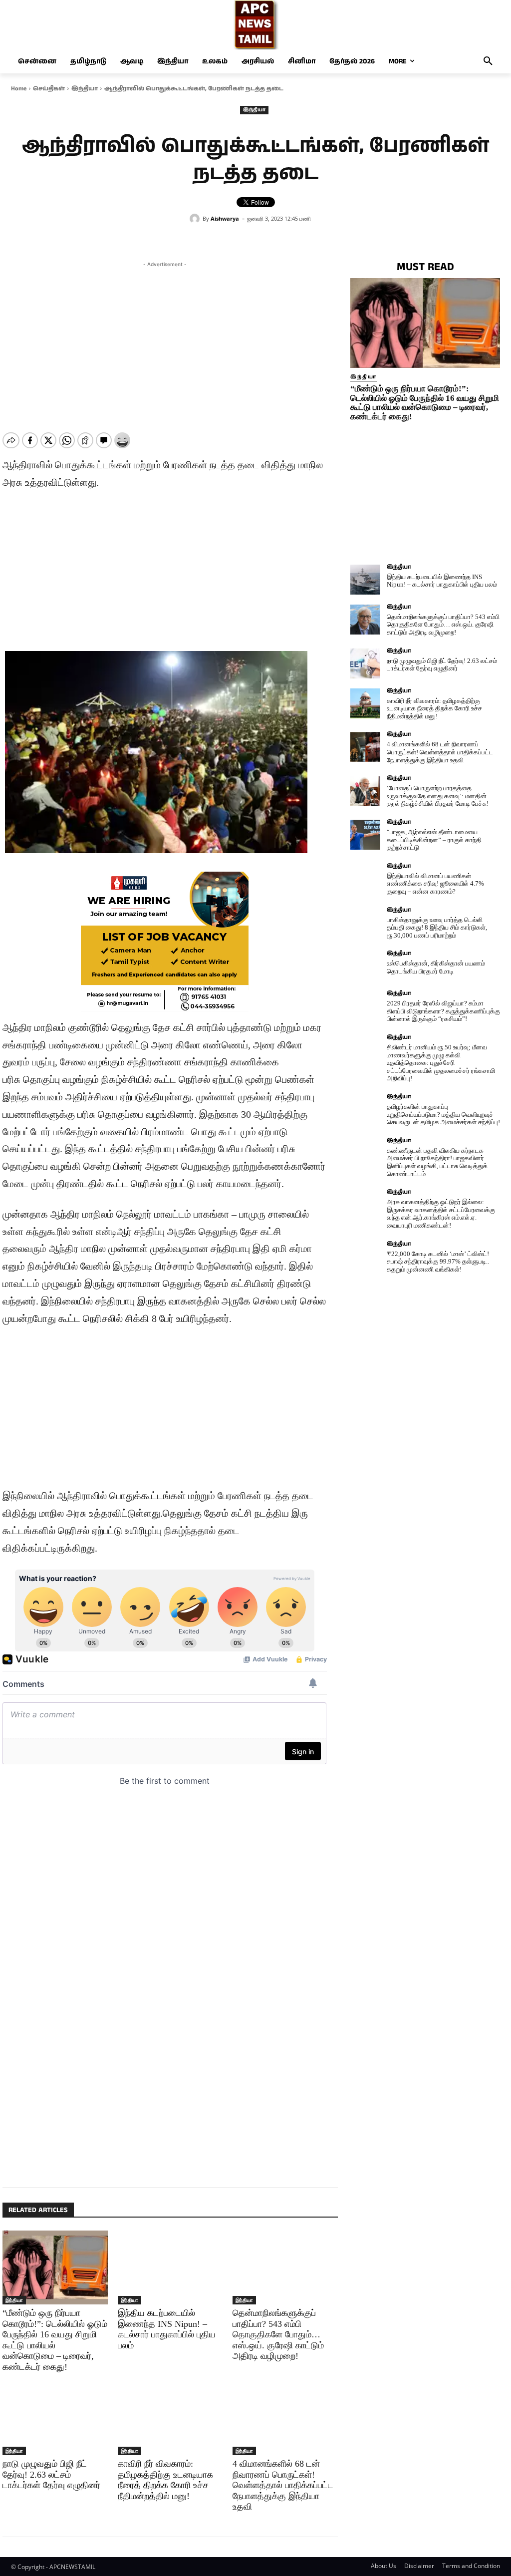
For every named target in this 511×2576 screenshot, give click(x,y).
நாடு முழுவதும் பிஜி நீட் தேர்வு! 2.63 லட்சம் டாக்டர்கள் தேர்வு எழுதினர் (51, 2474)
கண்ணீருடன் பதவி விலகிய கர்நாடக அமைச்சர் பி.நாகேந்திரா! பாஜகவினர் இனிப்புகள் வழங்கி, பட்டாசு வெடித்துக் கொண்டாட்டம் (437, 1162)
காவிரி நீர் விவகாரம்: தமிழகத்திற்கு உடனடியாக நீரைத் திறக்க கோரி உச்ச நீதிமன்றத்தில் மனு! (434, 708)
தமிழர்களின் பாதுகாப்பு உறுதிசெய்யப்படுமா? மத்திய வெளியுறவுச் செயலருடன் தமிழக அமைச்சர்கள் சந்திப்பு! (443, 1114)
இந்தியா (85, 89)
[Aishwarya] (196, 219)
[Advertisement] (165, 339)
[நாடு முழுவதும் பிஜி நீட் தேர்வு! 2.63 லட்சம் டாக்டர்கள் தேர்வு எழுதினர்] (55, 2418)
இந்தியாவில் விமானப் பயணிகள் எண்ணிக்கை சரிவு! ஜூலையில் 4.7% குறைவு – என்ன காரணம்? (435, 884)
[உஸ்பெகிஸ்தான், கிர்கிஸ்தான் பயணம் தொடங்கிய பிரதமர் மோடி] (365, 966)
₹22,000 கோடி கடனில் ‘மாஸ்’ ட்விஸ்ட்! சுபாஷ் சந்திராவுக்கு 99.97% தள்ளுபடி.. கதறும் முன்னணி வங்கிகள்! (438, 1262)
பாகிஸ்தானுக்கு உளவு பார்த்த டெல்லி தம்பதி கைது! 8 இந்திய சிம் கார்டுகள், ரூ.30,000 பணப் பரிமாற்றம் (437, 928)
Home (19, 89)
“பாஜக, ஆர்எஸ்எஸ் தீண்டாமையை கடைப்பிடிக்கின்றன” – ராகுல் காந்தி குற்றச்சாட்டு (434, 840)
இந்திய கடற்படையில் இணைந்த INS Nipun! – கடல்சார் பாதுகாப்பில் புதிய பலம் (442, 581)
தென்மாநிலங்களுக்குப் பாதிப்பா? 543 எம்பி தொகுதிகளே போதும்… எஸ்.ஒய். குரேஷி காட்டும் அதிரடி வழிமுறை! (278, 2334)
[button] (488, 61)
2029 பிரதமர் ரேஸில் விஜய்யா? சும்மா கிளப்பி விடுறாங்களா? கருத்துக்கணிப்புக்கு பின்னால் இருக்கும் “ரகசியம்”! (443, 1011)
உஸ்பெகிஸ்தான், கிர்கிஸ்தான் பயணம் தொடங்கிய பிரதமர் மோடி (436, 967)
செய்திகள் (49, 89)
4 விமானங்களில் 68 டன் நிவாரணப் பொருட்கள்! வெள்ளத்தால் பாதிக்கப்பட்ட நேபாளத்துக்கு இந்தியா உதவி (283, 2485)
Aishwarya (225, 218)
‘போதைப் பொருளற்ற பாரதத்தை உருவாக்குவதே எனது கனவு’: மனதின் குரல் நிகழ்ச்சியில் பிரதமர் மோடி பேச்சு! (438, 796)
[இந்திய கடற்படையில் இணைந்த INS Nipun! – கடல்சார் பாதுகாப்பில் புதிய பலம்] (170, 2267)
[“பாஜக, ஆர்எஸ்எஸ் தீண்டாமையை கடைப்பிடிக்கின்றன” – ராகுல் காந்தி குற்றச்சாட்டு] (365, 835)
